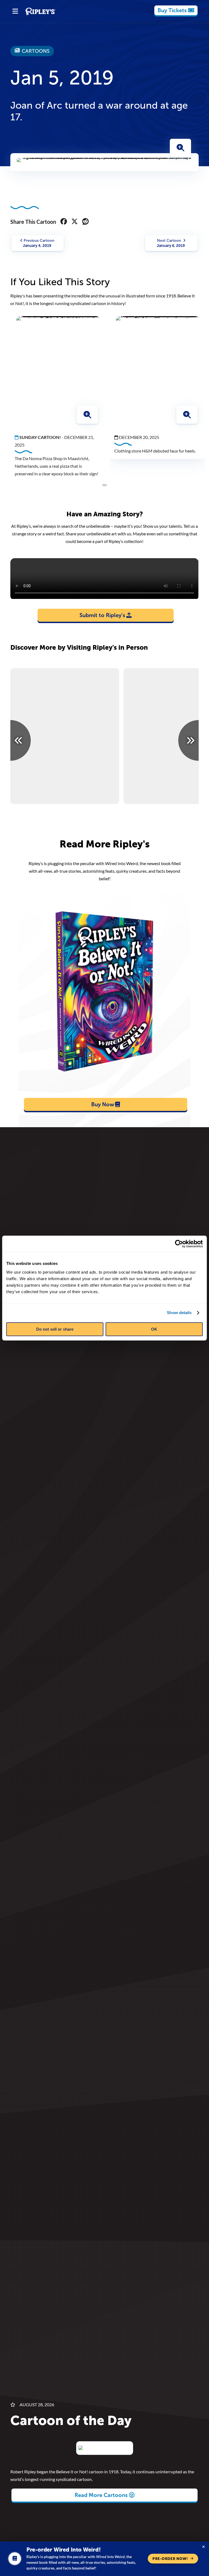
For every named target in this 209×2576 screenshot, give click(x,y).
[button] (180, 148)
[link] (176, 10)
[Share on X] (75, 222)
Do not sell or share (55, 1329)
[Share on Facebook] (64, 222)
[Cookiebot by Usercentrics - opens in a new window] (179, 1244)
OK (154, 1329)
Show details (179, 1313)
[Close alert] (204, 2547)
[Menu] (15, 11)
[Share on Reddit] (85, 222)
